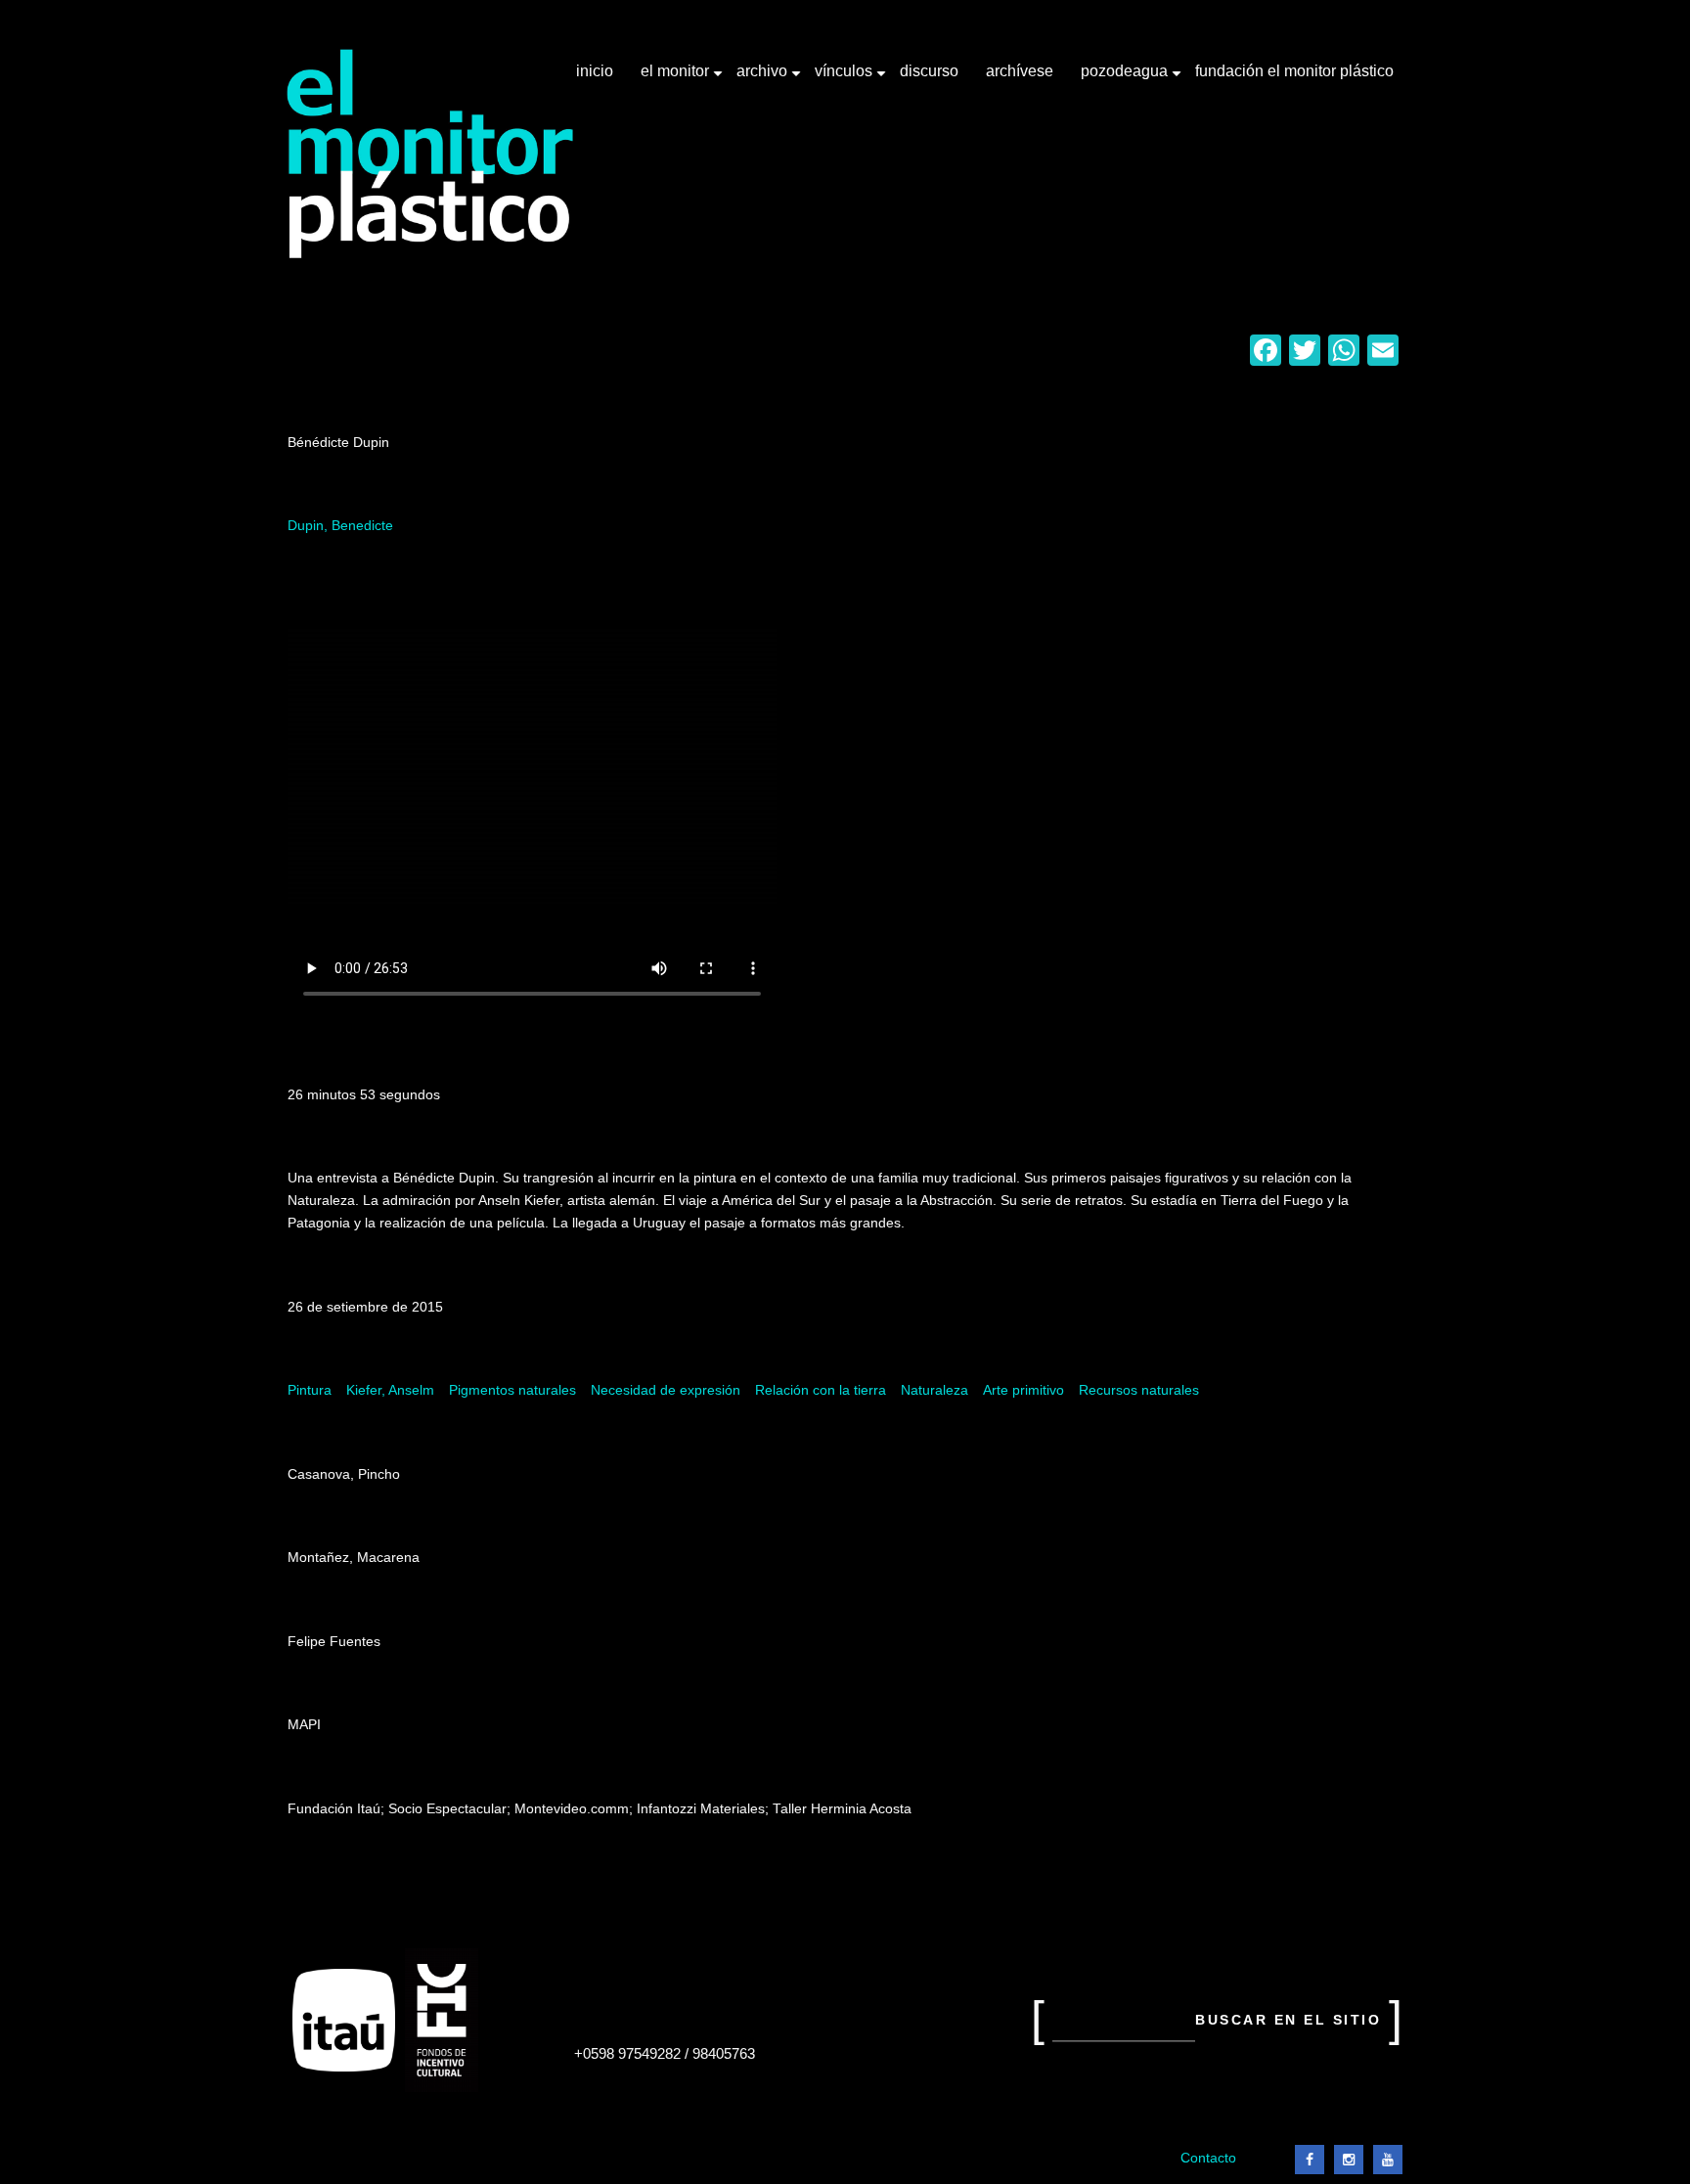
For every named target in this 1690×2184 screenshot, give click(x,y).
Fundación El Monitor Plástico (1294, 71)
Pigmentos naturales (512, 1390)
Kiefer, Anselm (390, 1390)
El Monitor (677, 78)
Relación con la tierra (821, 1390)
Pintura (310, 1390)
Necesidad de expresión (666, 1390)
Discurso (929, 71)
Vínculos (845, 78)
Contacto (1208, 2158)
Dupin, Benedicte (340, 526)
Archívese (1020, 71)
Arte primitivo (1023, 1390)
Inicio (595, 71)
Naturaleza (934, 1390)
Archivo (764, 78)
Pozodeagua (1126, 78)
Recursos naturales (1139, 1390)
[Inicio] (431, 154)
